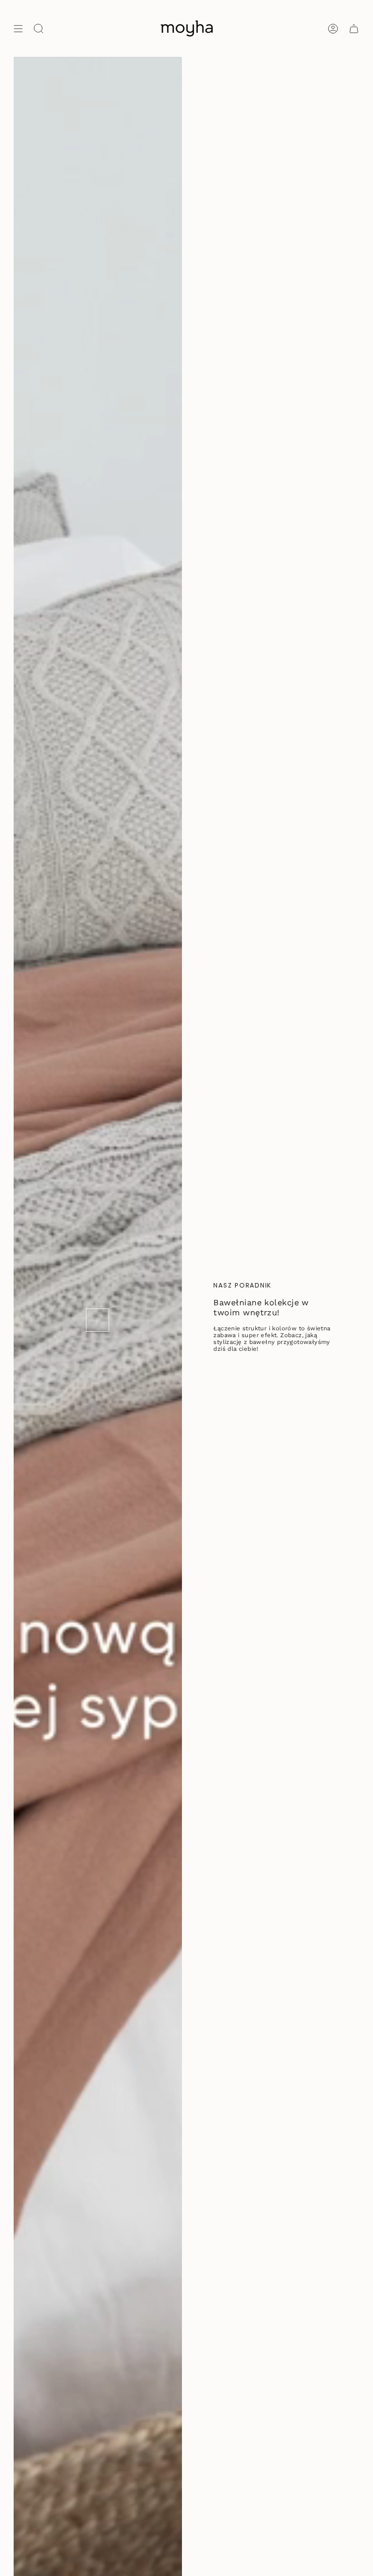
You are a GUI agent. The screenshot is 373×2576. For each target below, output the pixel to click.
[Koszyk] (354, 28)
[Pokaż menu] (18, 28)
